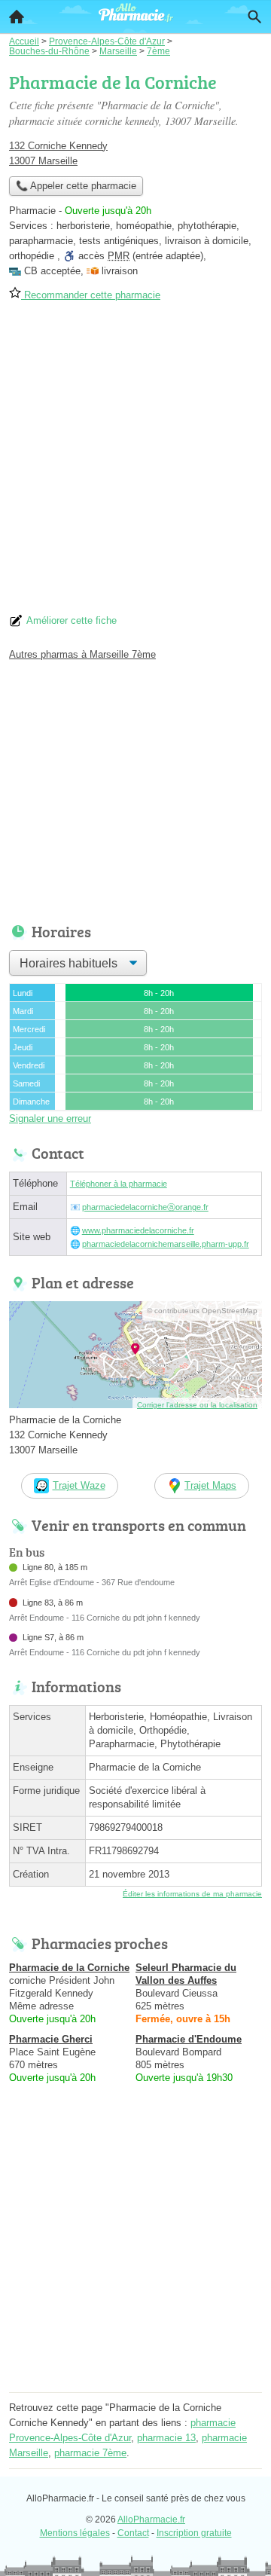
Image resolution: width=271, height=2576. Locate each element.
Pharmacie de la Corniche (69, 1968)
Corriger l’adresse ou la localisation (197, 1405)
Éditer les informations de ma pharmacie (192, 1894)
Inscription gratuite (194, 2533)
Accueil (17, 17)
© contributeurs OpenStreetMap (202, 1311)
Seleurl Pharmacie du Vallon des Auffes (186, 1974)
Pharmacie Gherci (51, 2039)
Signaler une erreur (50, 1118)
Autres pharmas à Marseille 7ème (82, 654)
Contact (133, 2533)
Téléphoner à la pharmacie (119, 1184)
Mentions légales (75, 2533)
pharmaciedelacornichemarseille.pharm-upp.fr (166, 1244)
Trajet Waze (79, 1485)
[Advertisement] (135, 463)
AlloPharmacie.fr (151, 2519)
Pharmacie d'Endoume (189, 2039)
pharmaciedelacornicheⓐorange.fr (145, 1207)
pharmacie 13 (166, 2438)
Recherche (254, 17)
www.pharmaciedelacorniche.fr (138, 1230)
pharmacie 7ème (90, 2453)
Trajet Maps (210, 1485)
